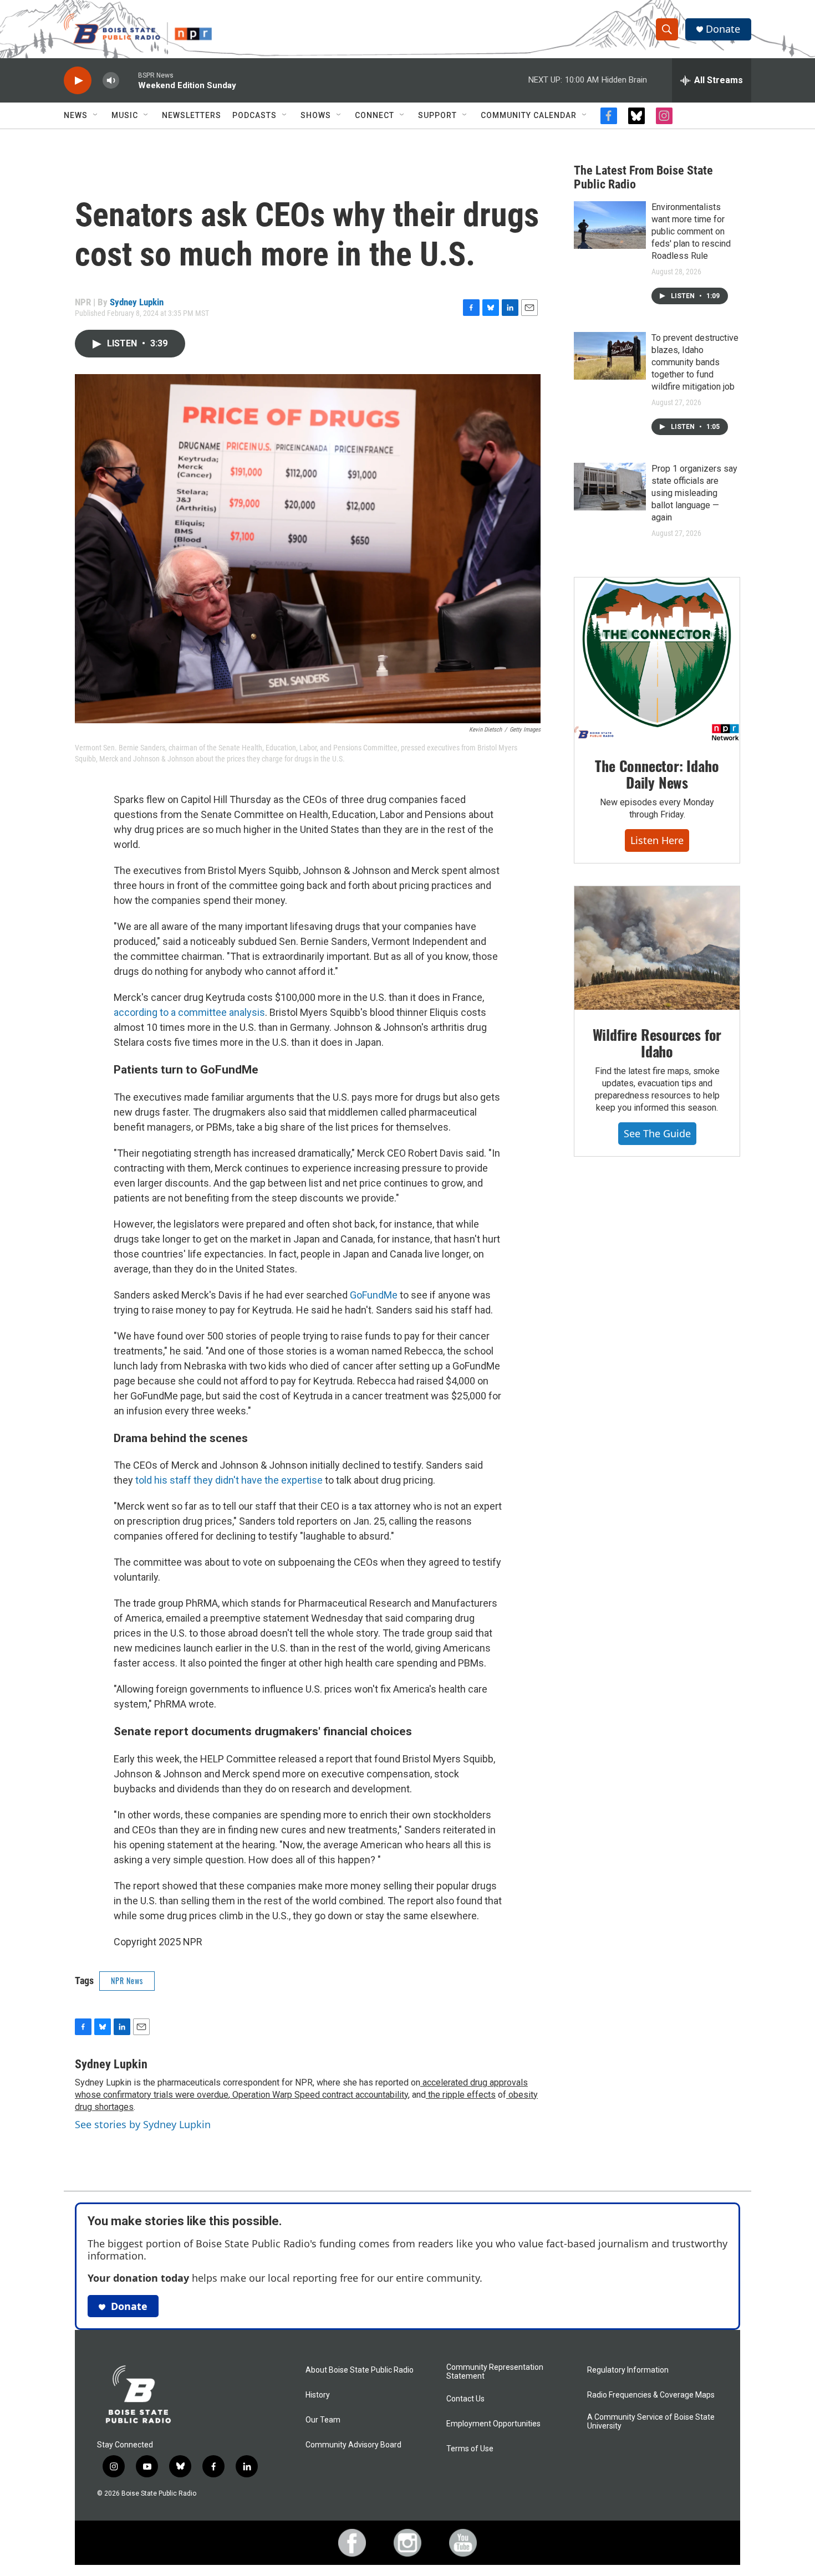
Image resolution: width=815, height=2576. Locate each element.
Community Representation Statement (495, 2372)
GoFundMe (374, 1295)
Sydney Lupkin (137, 302)
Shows (316, 115)
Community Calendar (529, 115)
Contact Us (465, 2399)
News (76, 115)
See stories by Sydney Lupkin (143, 2124)
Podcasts (254, 115)
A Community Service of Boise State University (651, 2422)
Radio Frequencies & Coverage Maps (651, 2395)
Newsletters (192, 115)
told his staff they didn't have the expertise (229, 1480)
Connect (375, 115)
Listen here (657, 840)
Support (437, 115)
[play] (78, 81)
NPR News (127, 1980)
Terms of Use (470, 2449)
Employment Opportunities (493, 2424)
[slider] (129, 80)
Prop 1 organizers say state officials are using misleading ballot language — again (694, 493)
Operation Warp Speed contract (292, 2095)
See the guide (657, 1133)
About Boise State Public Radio (360, 2370)
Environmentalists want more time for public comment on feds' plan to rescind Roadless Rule (691, 231)
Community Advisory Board (353, 2445)
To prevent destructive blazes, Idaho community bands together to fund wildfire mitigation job (695, 362)
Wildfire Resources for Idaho (657, 1043)
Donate (723, 29)
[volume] (111, 81)
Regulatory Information (628, 2370)
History (318, 2395)
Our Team (323, 2420)
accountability (381, 2095)
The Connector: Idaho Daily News (657, 774)
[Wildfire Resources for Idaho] (657, 948)
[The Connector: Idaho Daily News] (657, 660)
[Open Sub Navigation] (96, 115)
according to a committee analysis (189, 1012)
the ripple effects (461, 2095)
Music (125, 115)
